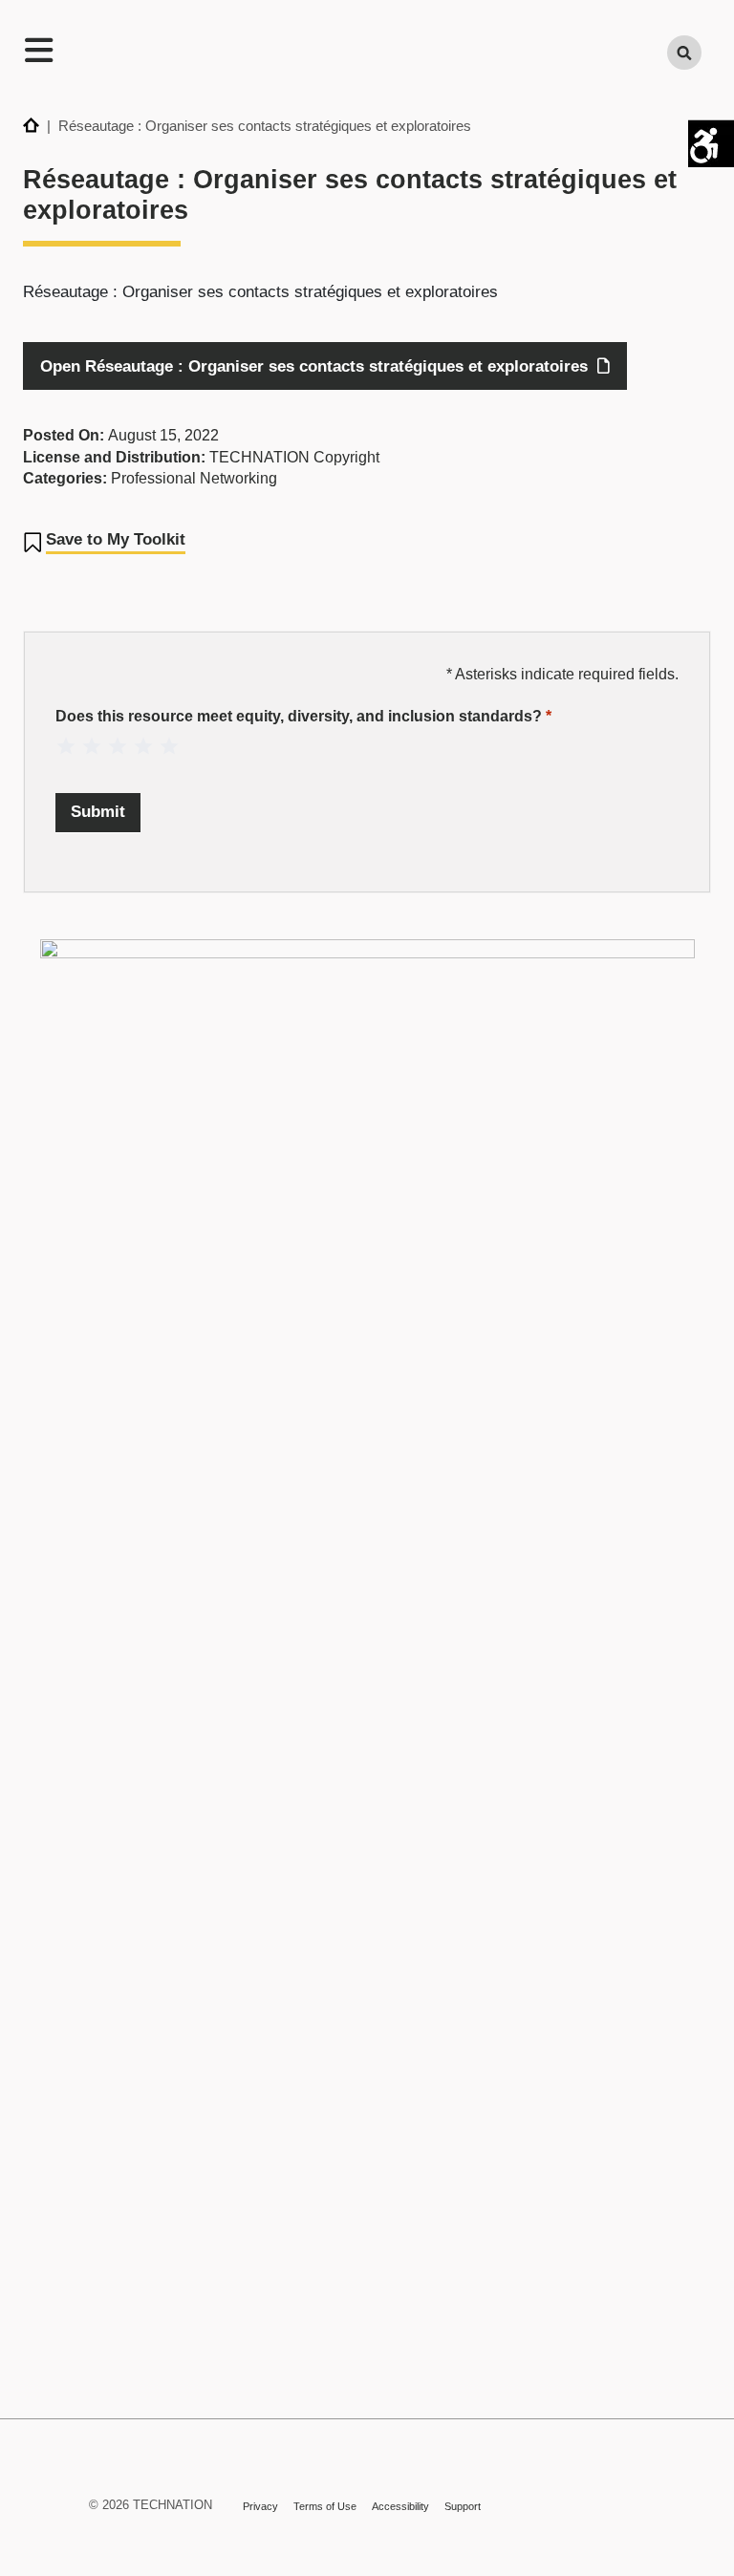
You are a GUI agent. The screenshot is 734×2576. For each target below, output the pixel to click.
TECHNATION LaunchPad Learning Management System (41, 2499)
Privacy (260, 2506)
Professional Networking (194, 478)
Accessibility (400, 2506)
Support (463, 2506)
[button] (104, 543)
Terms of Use (325, 2506)
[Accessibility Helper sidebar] (711, 142)
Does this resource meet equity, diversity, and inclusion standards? (303, 716)
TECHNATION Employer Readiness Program (356, 54)
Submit (98, 812)
